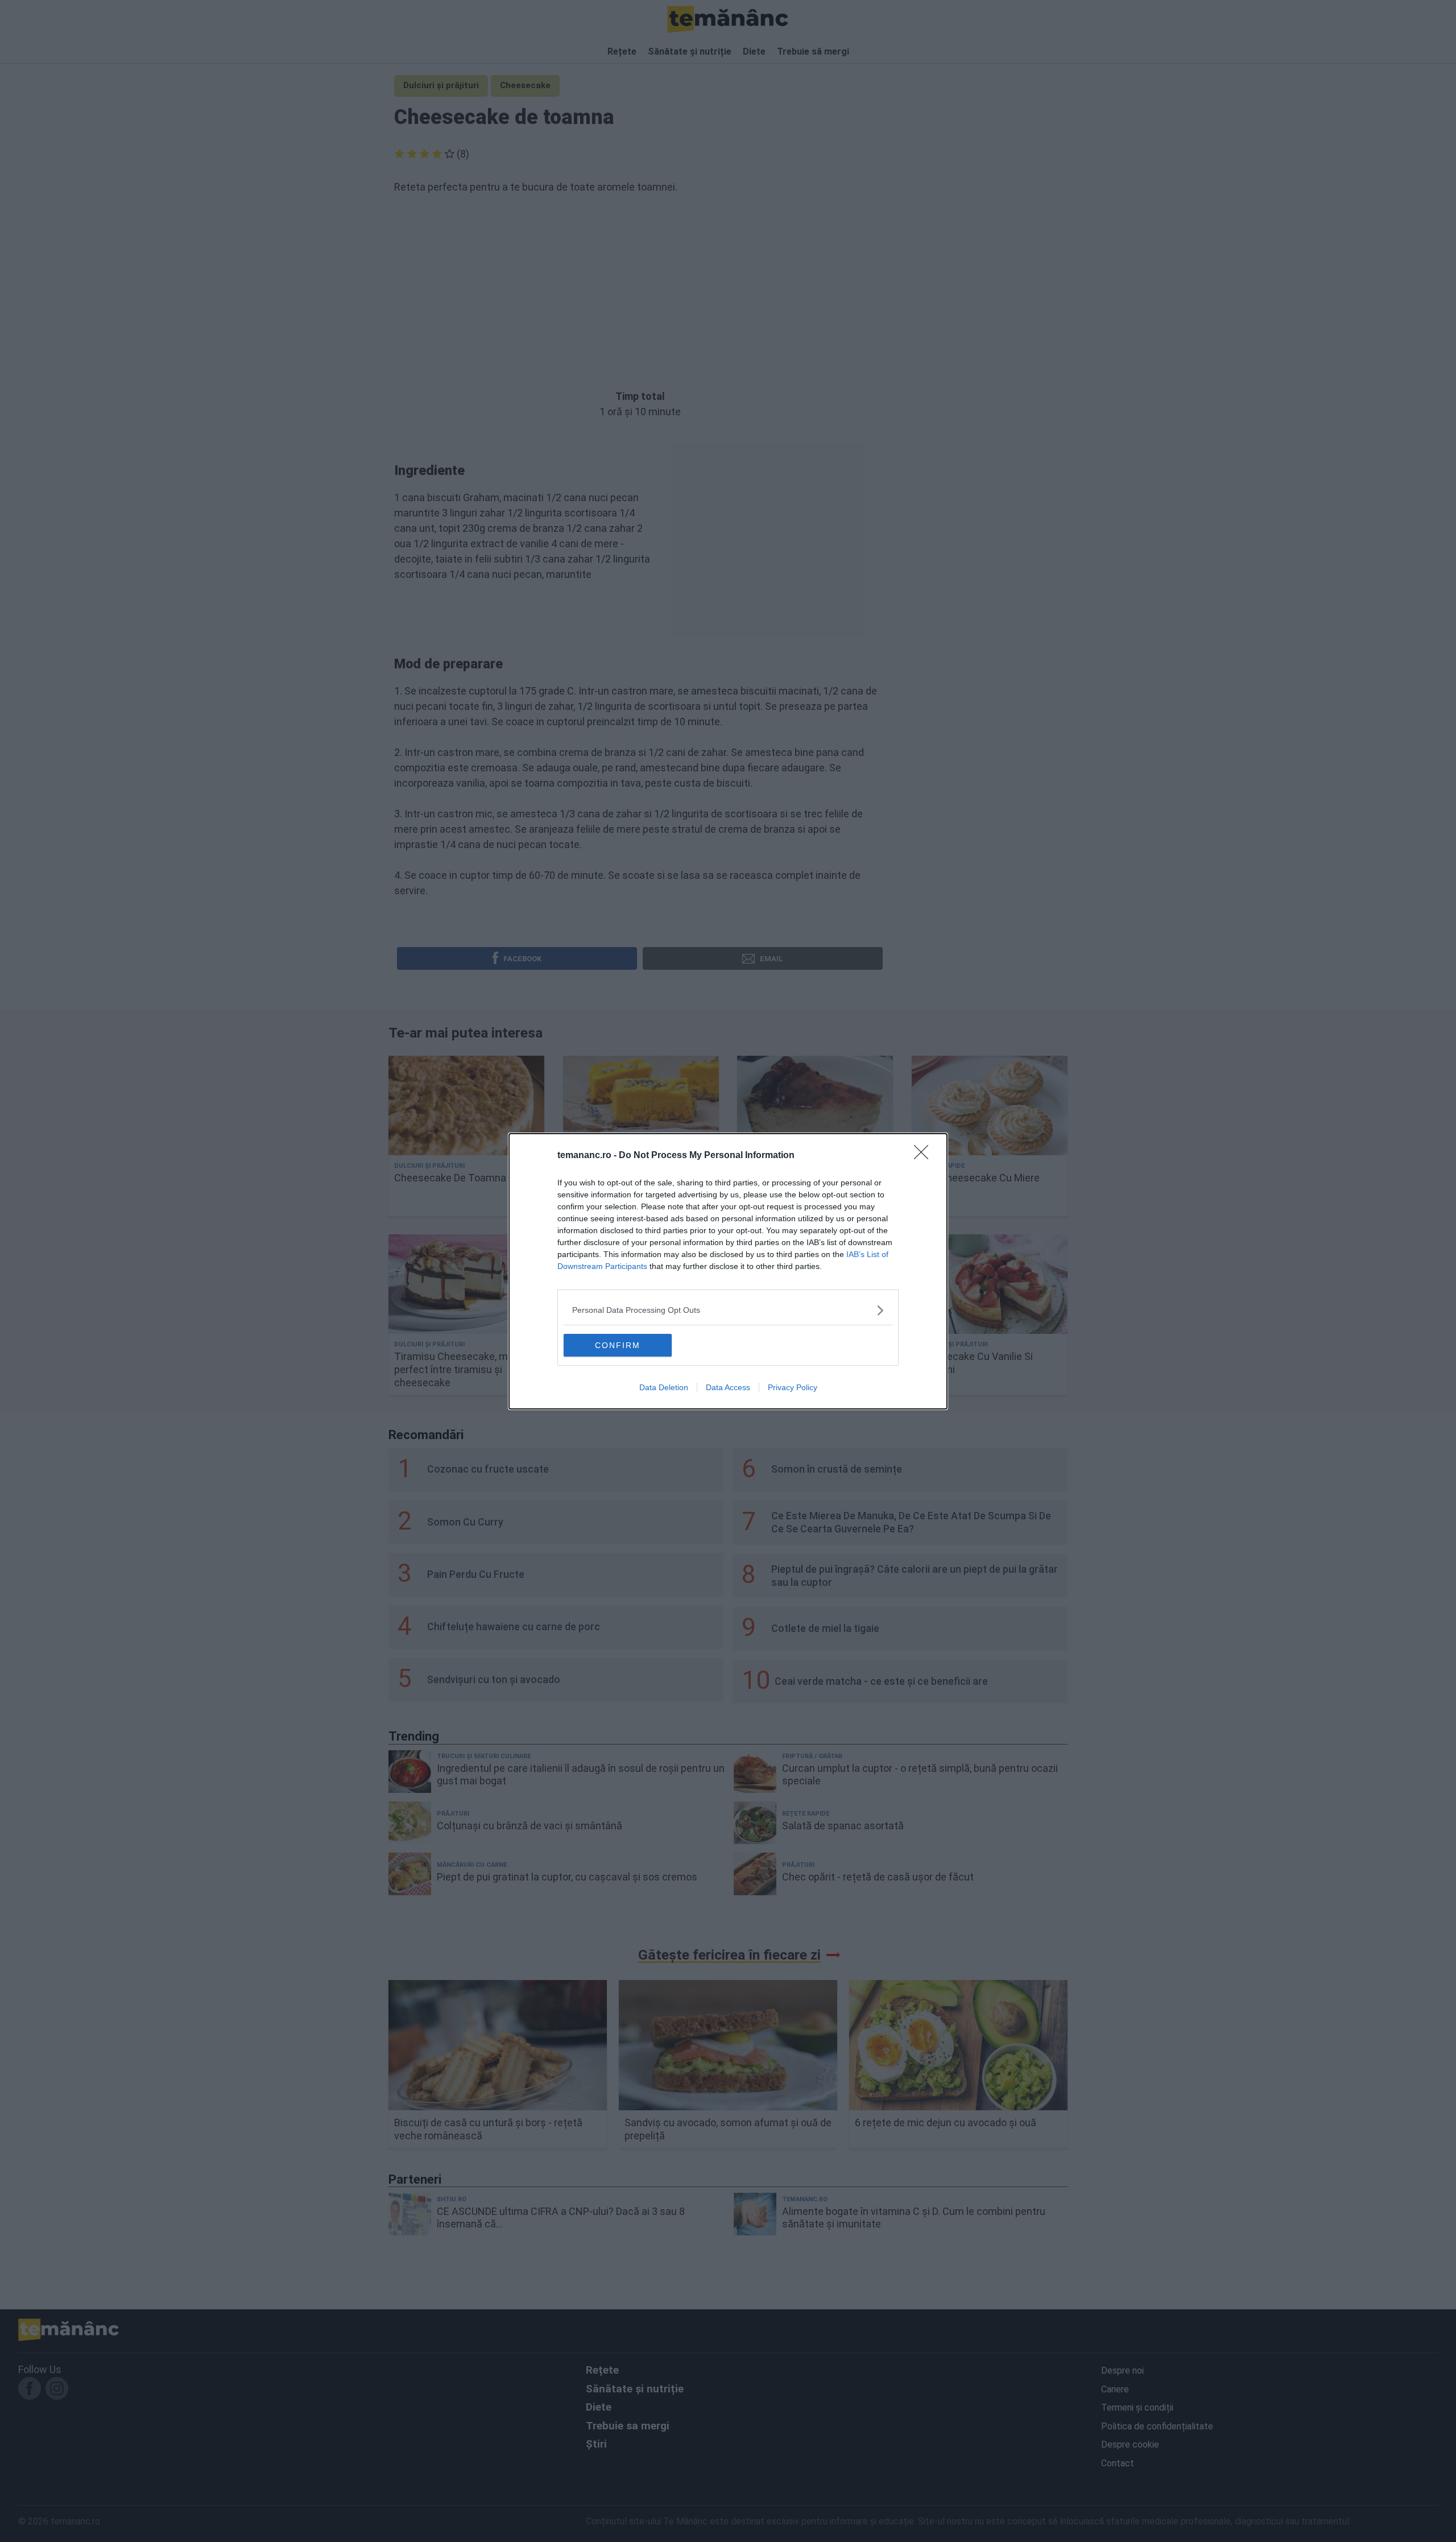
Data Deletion (664, 1387)
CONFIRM (618, 1345)
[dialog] (728, 1271)
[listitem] (728, 1310)
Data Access (728, 1387)
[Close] (925, 1156)
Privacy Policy (793, 1387)
